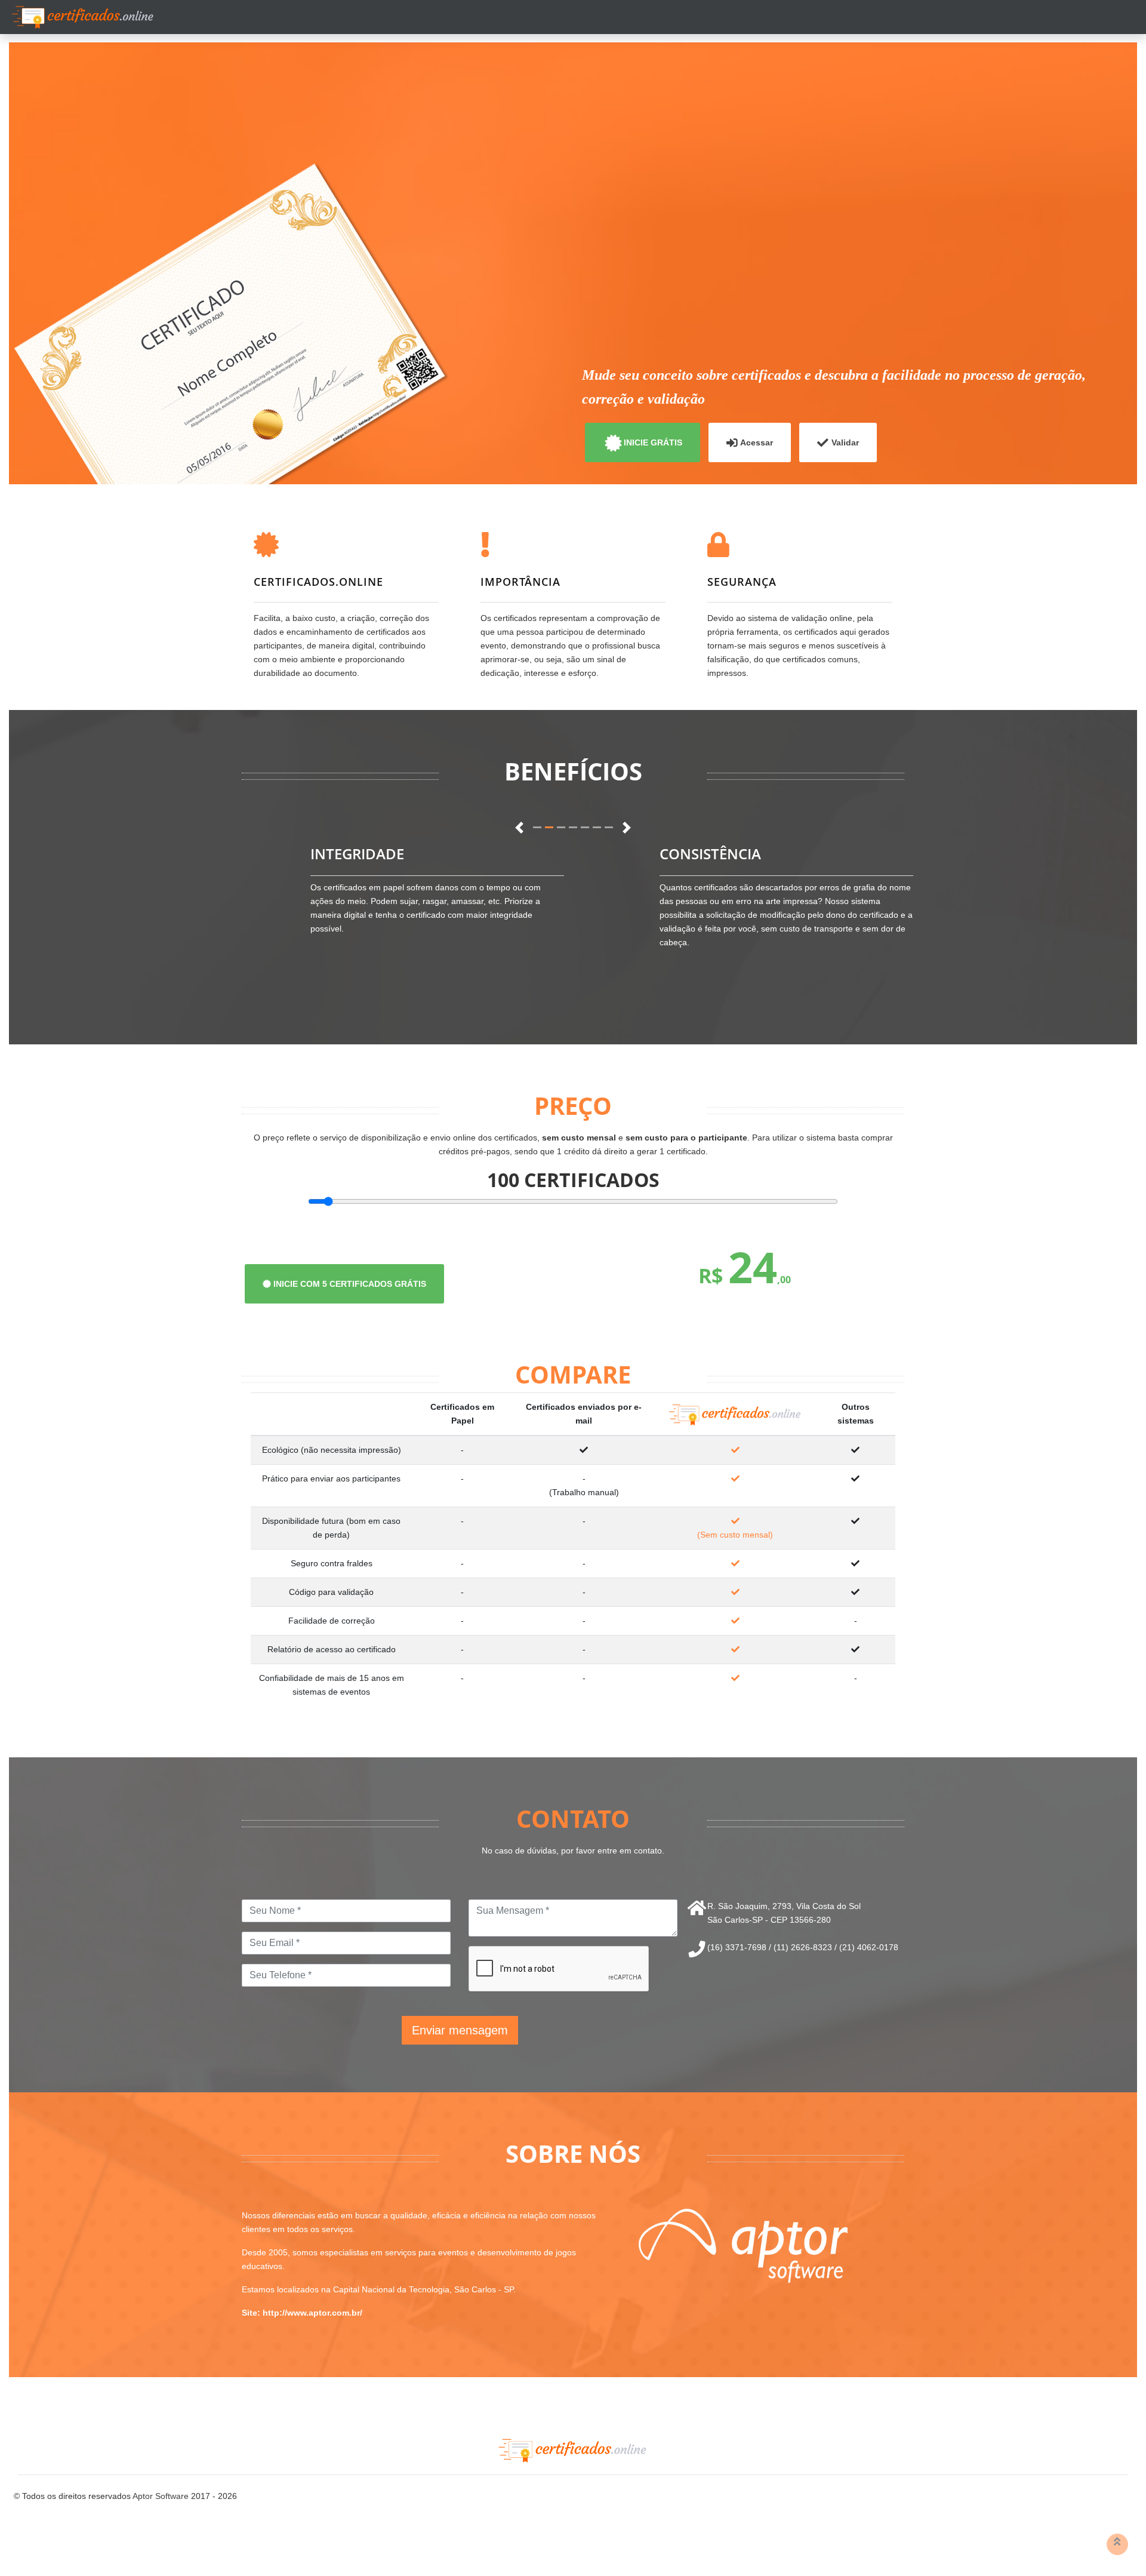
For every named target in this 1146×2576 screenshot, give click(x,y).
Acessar (757, 442)
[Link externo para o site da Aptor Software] (743, 2245)
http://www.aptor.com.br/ (312, 2313)
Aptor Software (161, 2496)
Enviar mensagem (460, 2030)
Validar (845, 442)
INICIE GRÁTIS (653, 442)
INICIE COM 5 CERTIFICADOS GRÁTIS (349, 1284)
